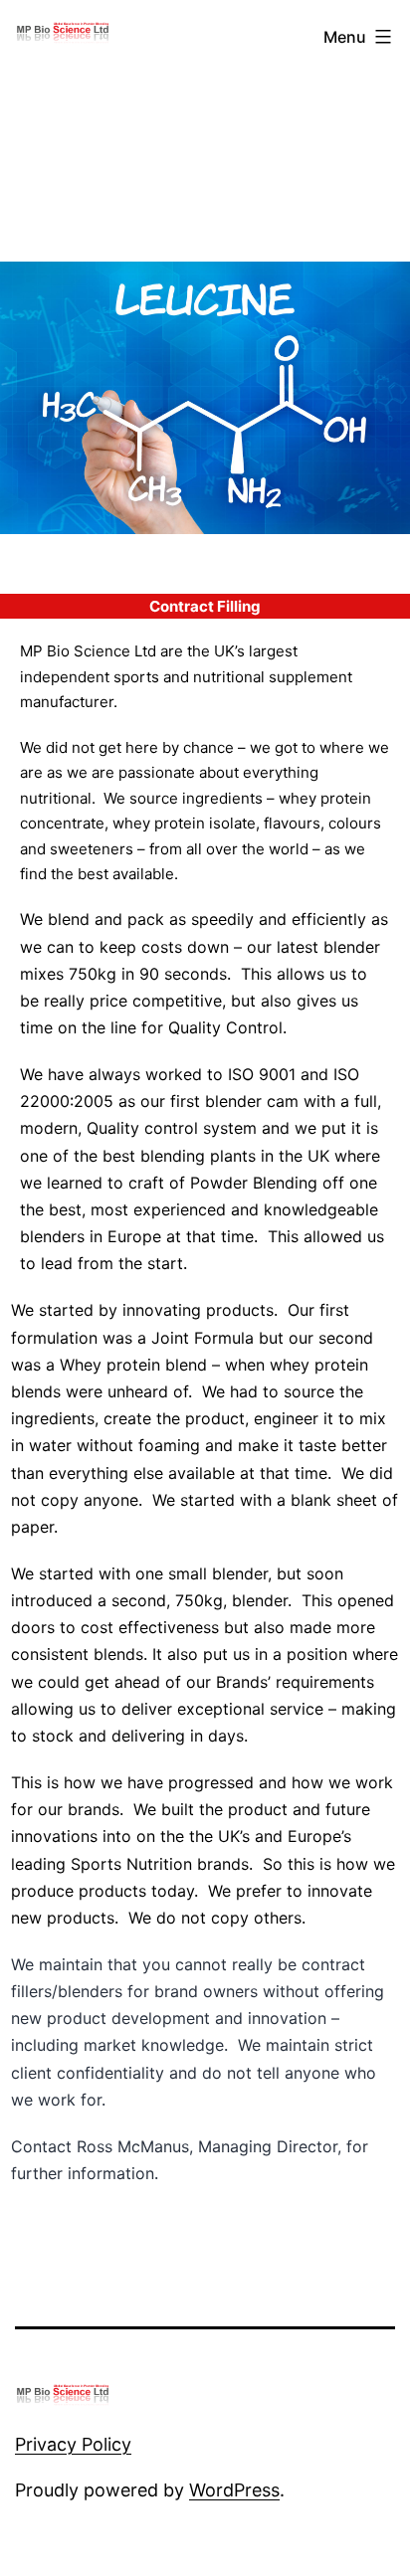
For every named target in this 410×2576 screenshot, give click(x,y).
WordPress (234, 2490)
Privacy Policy (73, 2444)
